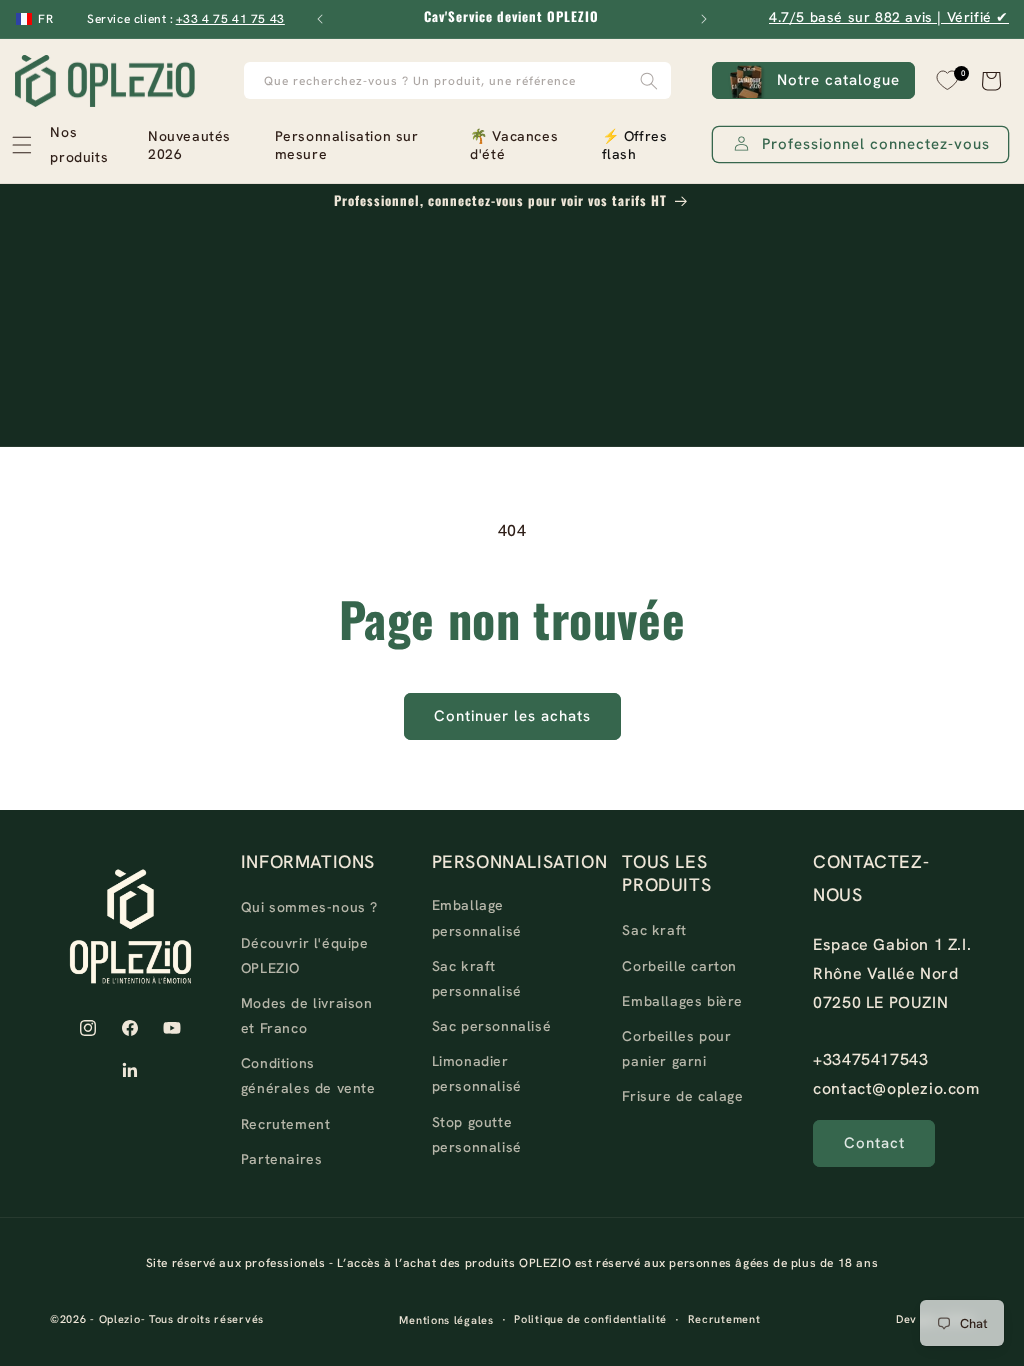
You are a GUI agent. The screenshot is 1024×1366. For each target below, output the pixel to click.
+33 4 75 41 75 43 (230, 19)
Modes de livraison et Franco (307, 1015)
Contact (874, 1143)
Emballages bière (682, 1001)
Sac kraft (654, 930)
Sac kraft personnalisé (477, 978)
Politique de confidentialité (590, 1319)
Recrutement (286, 1124)
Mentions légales (446, 1320)
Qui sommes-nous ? (309, 907)
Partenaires (282, 1159)
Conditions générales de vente (308, 1075)
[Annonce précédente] (320, 19)
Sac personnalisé (492, 1026)
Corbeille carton (679, 966)
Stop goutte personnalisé (477, 1134)
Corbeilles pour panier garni (676, 1048)
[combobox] (458, 80)
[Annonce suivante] (704, 19)
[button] (69, 145)
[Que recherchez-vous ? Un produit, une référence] (649, 80)
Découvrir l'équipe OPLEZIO (305, 955)
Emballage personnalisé (477, 917)
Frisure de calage (682, 1096)
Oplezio (120, 1319)
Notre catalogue (838, 80)
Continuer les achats (512, 716)
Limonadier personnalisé (477, 1073)
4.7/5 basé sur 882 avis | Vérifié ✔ (889, 17)
